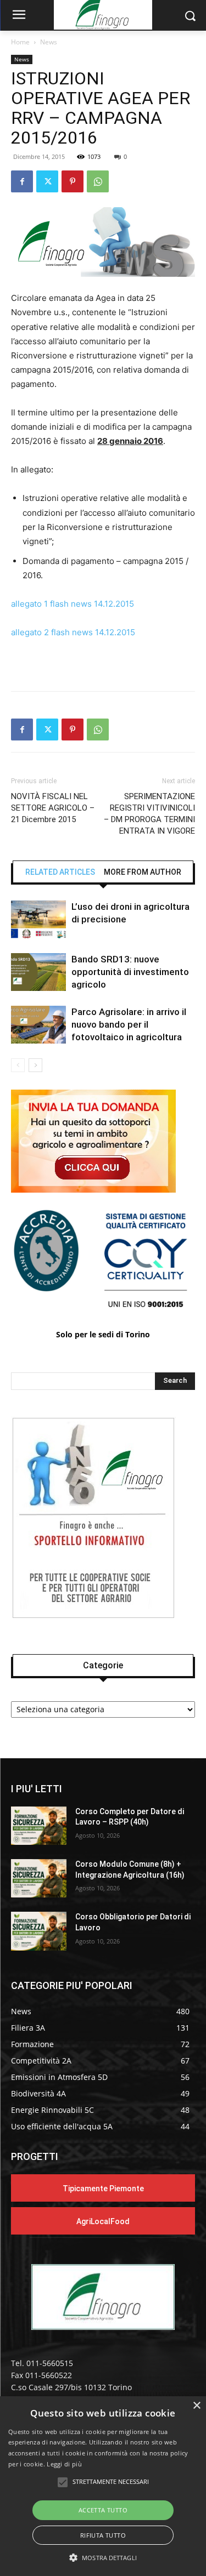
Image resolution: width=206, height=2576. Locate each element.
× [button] (196, 2406)
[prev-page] (18, 1065)
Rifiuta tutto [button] (103, 2535)
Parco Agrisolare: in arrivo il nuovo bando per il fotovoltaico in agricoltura (129, 1024)
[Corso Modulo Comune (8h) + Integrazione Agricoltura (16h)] (39, 1878)
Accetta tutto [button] (103, 2510)
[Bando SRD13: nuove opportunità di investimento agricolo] (38, 972)
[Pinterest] (73, 181)
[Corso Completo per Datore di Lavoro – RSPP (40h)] (39, 1826)
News (49, 42)
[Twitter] (47, 181)
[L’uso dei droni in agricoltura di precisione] (38, 919)
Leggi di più (64, 2464)
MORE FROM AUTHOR (143, 872)
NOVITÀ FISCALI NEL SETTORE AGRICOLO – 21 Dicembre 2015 (53, 808)
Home (20, 42)
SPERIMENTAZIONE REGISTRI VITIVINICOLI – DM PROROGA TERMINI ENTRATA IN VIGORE (149, 814)
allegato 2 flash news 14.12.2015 (73, 632)
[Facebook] (22, 181)
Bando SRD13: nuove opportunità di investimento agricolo (130, 972)
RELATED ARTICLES (60, 872)
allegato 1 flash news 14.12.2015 (73, 604)
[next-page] (35, 1065)
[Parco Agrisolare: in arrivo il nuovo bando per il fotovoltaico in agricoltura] (38, 1025)
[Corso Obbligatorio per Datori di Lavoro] (39, 1931)
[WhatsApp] (98, 181)
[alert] (103, 2486)
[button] (103, 2558)
